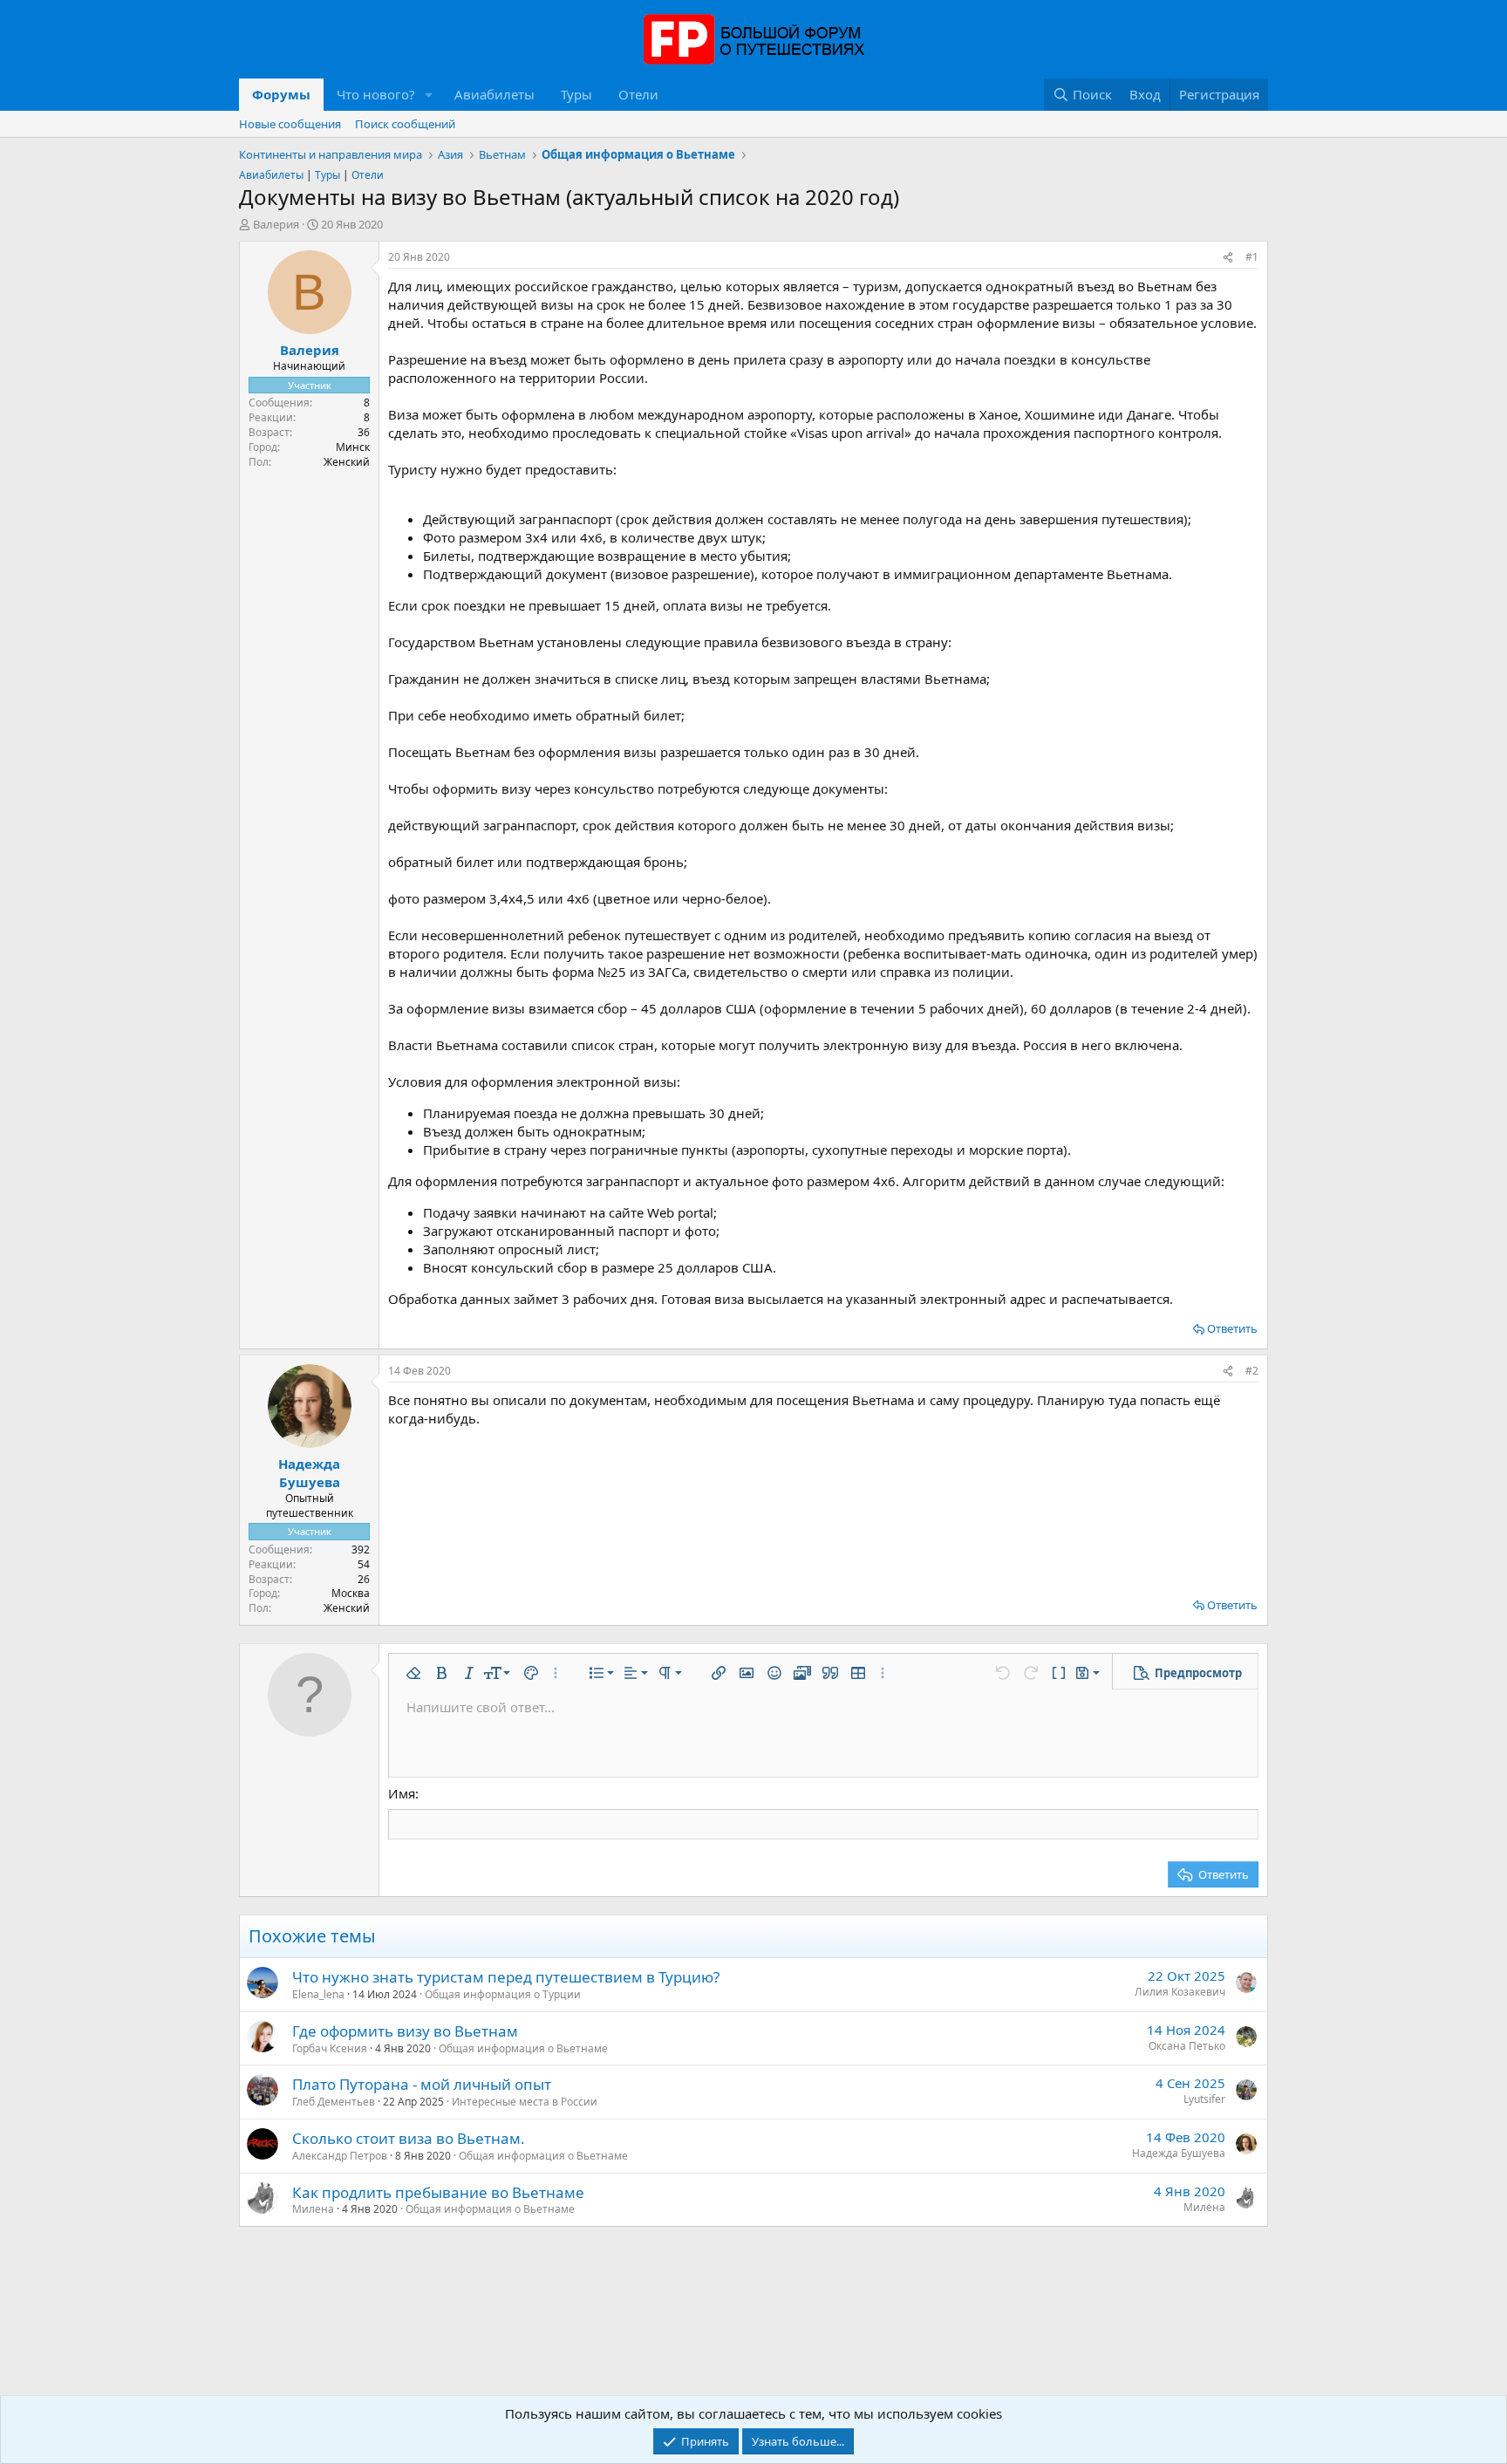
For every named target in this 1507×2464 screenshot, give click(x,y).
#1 (1252, 257)
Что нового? (376, 94)
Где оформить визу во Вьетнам (405, 2031)
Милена (313, 2209)
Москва (351, 1593)
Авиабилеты (494, 94)
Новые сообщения (290, 124)
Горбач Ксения (330, 2048)
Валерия (276, 224)
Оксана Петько (1187, 2046)
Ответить (1232, 1328)
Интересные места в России (525, 2102)
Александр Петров (340, 2156)
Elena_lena (318, 1994)
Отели (638, 94)
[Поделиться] (1228, 258)
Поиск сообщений (405, 124)
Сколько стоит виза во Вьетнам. (409, 2138)
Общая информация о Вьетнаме (523, 2048)
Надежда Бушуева (1179, 2153)
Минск (353, 447)
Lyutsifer (1204, 2099)
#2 (1252, 1371)
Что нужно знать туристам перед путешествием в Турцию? (506, 1977)
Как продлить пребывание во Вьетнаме (438, 2192)
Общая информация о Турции (503, 1994)
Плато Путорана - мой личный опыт (422, 2084)
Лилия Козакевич (1180, 1992)
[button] (429, 95)
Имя (402, 1793)
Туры (576, 94)
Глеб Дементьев (334, 2102)
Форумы (281, 94)
